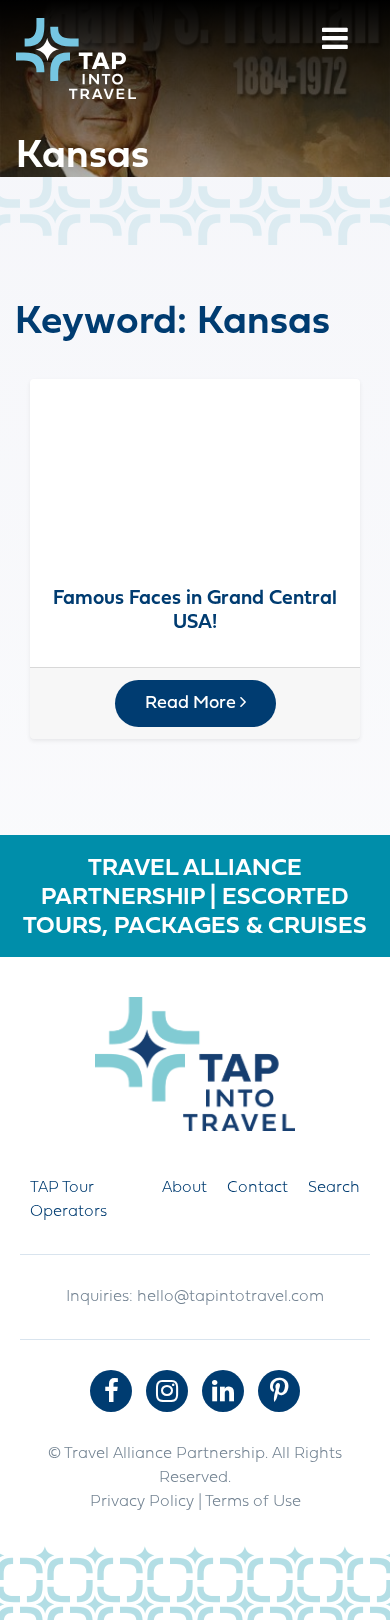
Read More (192, 703)
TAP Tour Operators (68, 1200)
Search (334, 1188)
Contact (257, 1188)
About (184, 1188)
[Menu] (335, 41)
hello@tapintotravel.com (230, 1297)
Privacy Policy (142, 1502)
